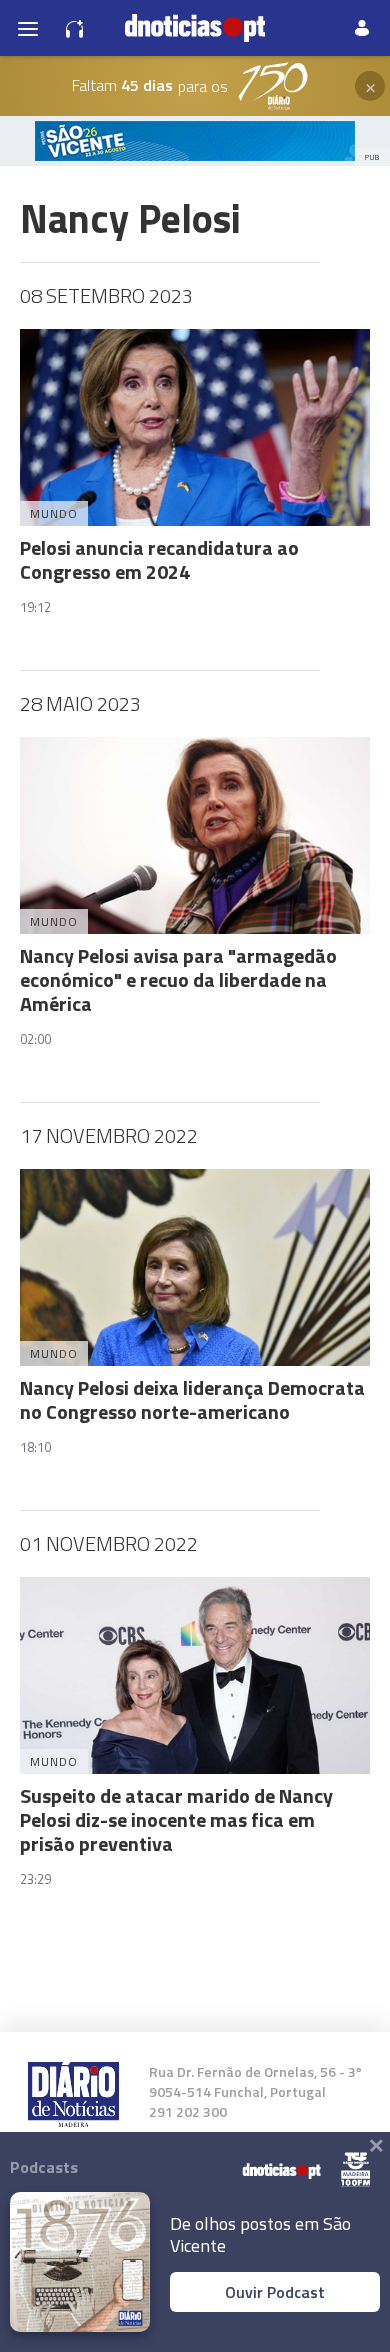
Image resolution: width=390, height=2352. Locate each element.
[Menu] (28, 28)
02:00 (35, 1039)
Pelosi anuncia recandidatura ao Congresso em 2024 (159, 559)
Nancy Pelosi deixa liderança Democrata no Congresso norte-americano (192, 1399)
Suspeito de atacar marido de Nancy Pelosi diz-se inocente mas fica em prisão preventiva (176, 1819)
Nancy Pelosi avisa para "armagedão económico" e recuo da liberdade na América (178, 979)
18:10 (35, 1447)
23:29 (35, 1879)
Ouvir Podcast (275, 2292)
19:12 (35, 607)
